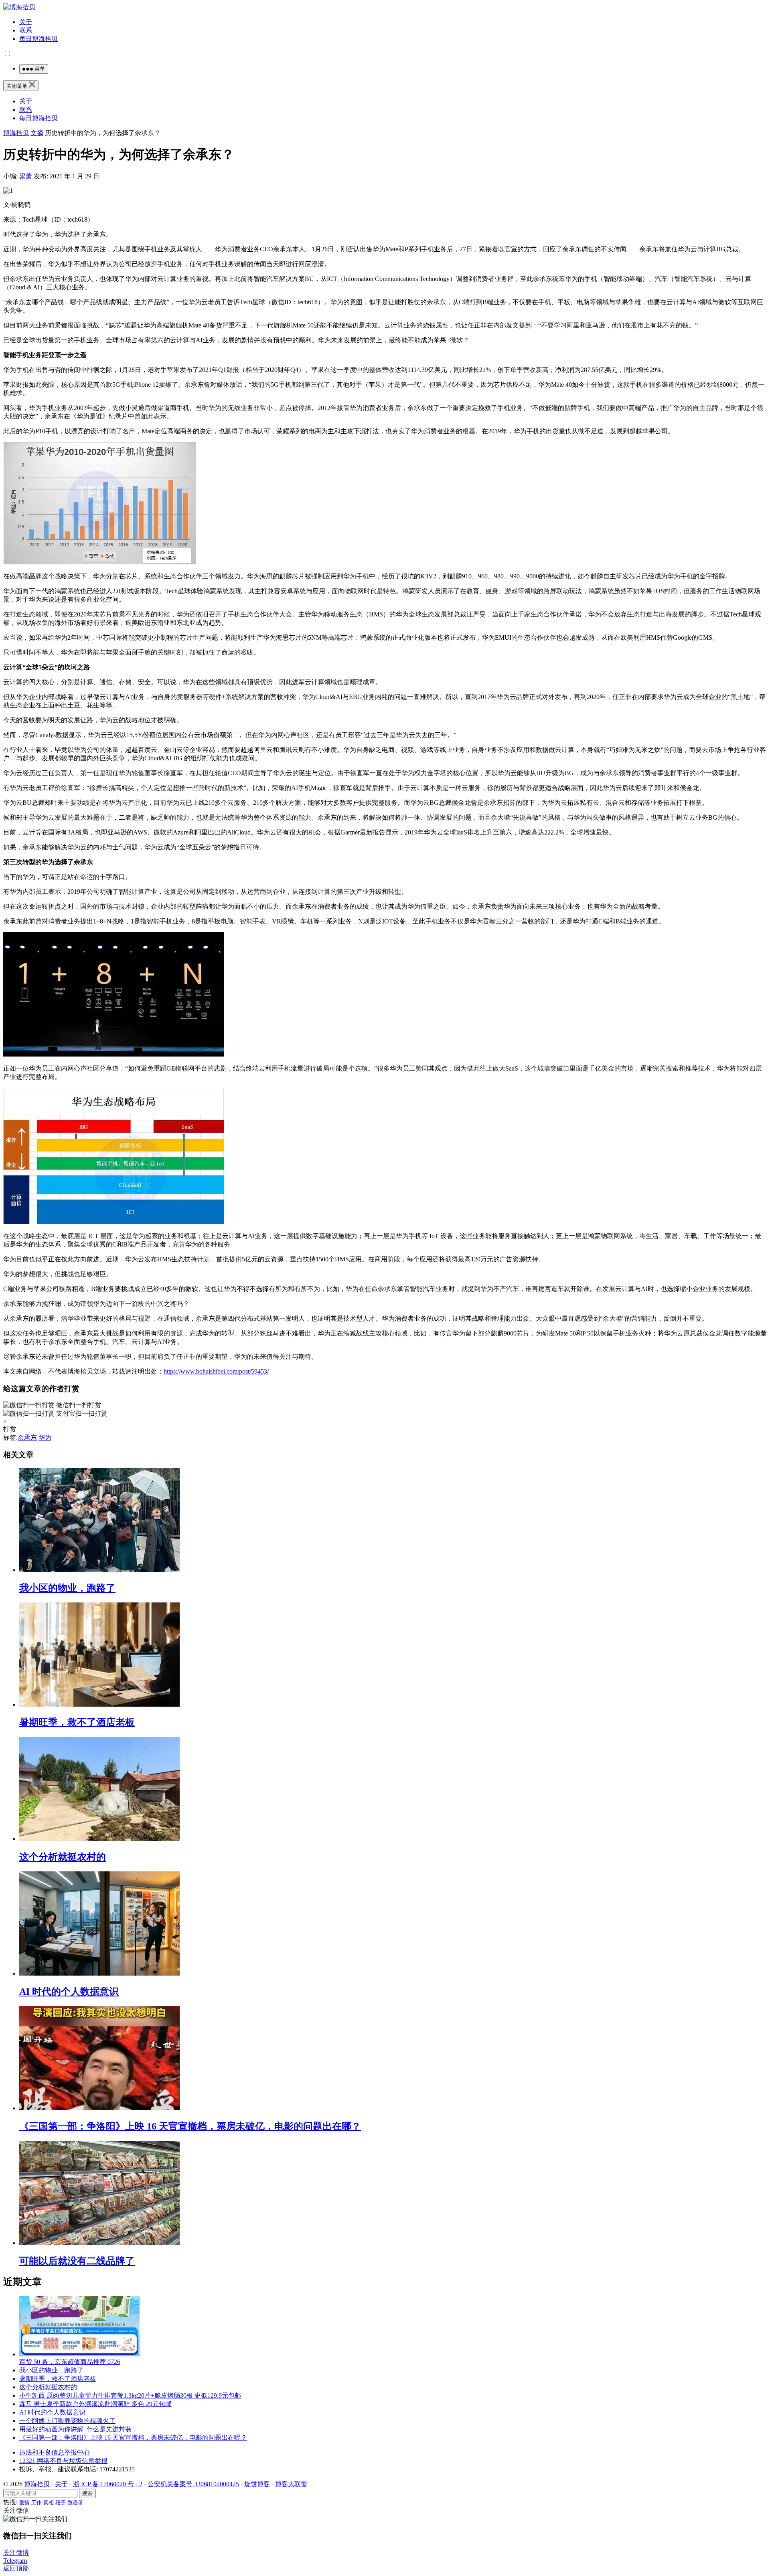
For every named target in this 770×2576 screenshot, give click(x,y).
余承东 (27, 1438)
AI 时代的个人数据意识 (69, 1992)
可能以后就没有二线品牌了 (77, 2261)
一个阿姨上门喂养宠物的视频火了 (67, 2421)
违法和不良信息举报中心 (55, 2452)
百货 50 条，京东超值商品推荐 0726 (70, 2362)
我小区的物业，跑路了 (67, 1588)
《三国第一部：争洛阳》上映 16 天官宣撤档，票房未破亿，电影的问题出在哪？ (190, 2126)
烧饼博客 (257, 2484)
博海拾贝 (16, 133)
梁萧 (26, 176)
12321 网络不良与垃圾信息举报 (63, 2461)
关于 (26, 22)
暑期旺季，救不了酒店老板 (77, 1722)
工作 (36, 2502)
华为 (45, 1438)
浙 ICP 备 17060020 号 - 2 (108, 2484)
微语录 (75, 2502)
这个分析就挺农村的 (63, 1857)
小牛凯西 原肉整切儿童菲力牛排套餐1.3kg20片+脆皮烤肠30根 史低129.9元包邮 (130, 2395)
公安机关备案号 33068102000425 (193, 2484)
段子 (61, 2502)
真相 (49, 2502)
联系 (26, 30)
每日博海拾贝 (38, 39)
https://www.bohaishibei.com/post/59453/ (216, 1371)
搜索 (87, 2493)
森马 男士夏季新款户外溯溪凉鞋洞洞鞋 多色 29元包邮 (95, 2404)
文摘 (37, 133)
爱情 (24, 2502)
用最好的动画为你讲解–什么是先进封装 (75, 2429)
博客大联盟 (291, 2484)
